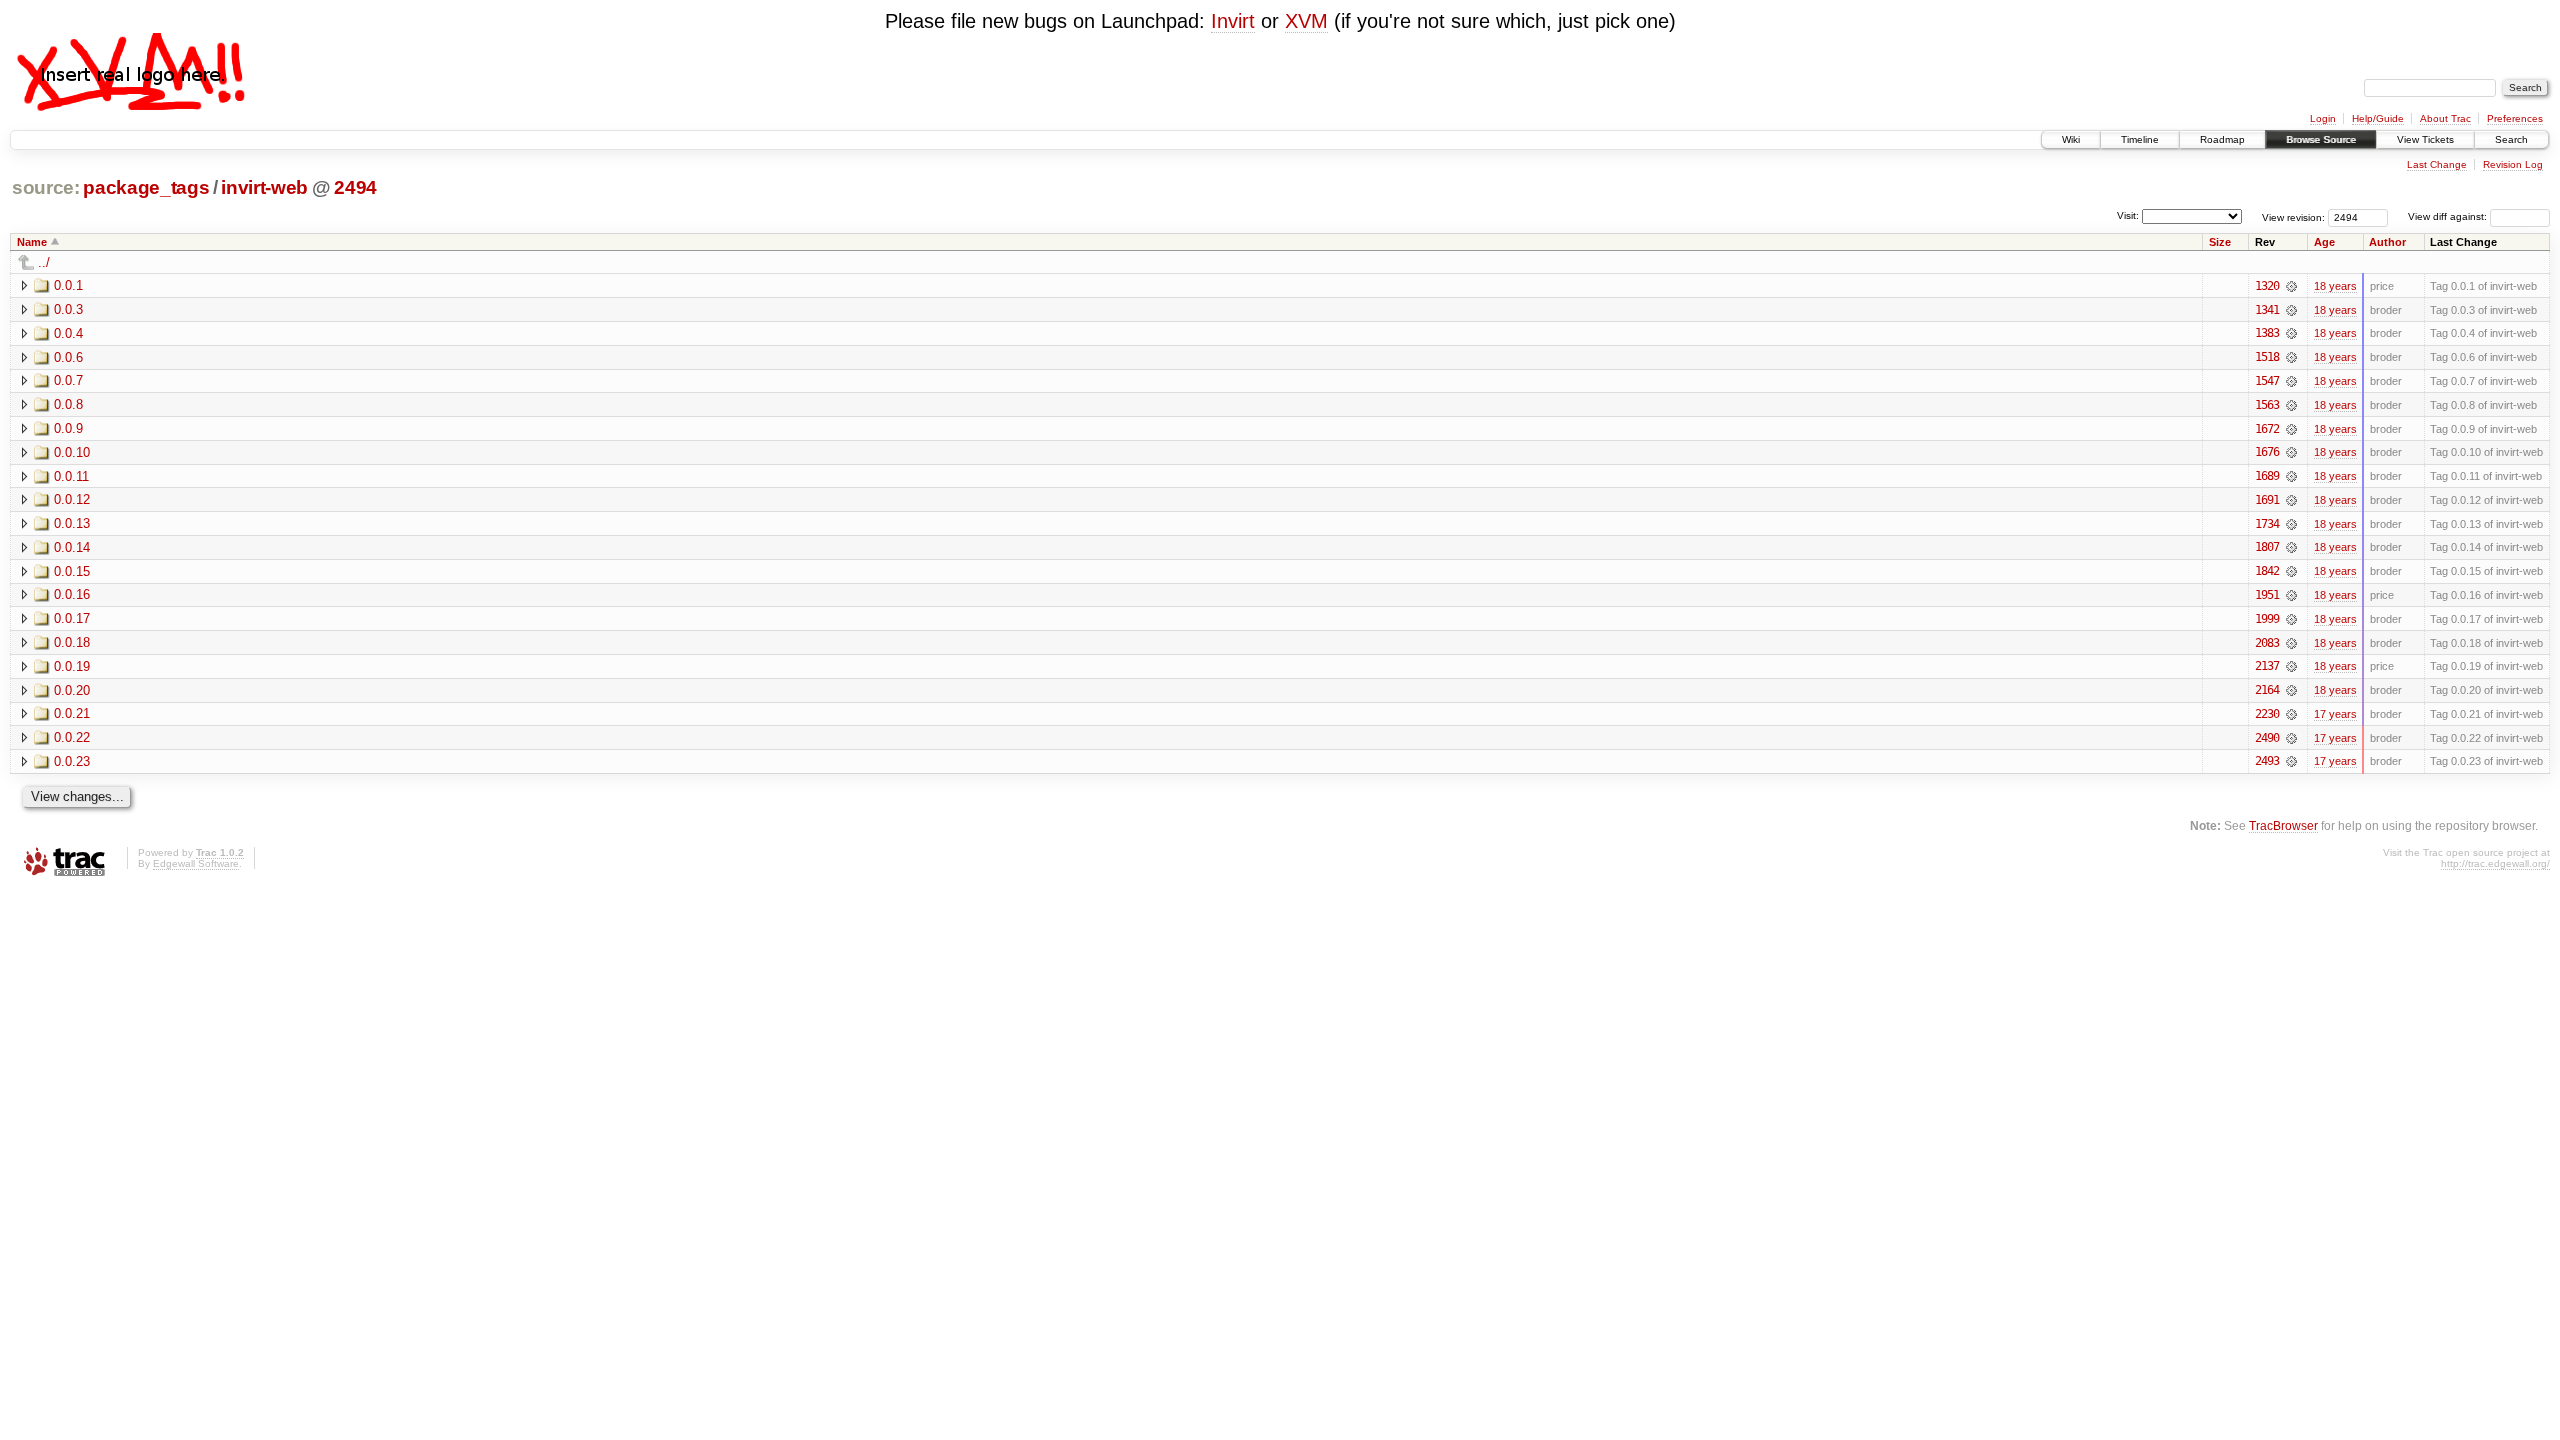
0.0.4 (68, 333)
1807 (2267, 547)
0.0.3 (68, 309)
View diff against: (2449, 216)
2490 (2267, 738)
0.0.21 (72, 713)
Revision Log (2513, 164)
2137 (2267, 666)
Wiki (2071, 139)
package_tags (146, 187)
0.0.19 (72, 666)
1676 (2267, 452)
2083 (2267, 643)
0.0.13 (72, 523)
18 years (2335, 286)
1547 (2267, 381)
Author (2387, 242)
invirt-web (264, 187)
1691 (2267, 500)
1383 (2267, 333)
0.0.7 (68, 380)
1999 (2267, 619)
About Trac (2445, 118)
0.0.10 (72, 452)
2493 (2267, 761)
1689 (2267, 476)
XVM (1306, 21)
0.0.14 (72, 547)
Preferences (2515, 118)
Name (32, 242)
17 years (2335, 714)
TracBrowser (2283, 825)
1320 (2267, 286)
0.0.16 (72, 594)
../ (44, 262)
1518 (2267, 357)
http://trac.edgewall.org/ (2495, 863)
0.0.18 (72, 642)
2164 (2267, 690)
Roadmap (2222, 139)
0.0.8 (68, 404)
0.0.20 (72, 690)
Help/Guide (2378, 118)
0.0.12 (72, 499)
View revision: (2293, 216)
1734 (2267, 524)
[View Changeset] (2291, 286)
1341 (2267, 310)
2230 (2267, 714)
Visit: (2128, 215)
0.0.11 (71, 476)
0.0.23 (72, 761)
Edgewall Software (196, 863)
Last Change (2437, 164)
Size (2220, 242)
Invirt (1233, 21)
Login (2323, 118)
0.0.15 (72, 571)
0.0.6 (68, 357)
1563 (2267, 405)
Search (2511, 139)
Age (2324, 242)
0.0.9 (68, 428)
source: (46, 187)
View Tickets (2425, 139)
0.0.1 (68, 285)
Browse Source (2321, 139)
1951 (2267, 595)
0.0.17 (72, 618)
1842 (2267, 571)
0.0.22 (72, 737)
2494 (355, 187)
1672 (2267, 429)
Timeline (2140, 139)
